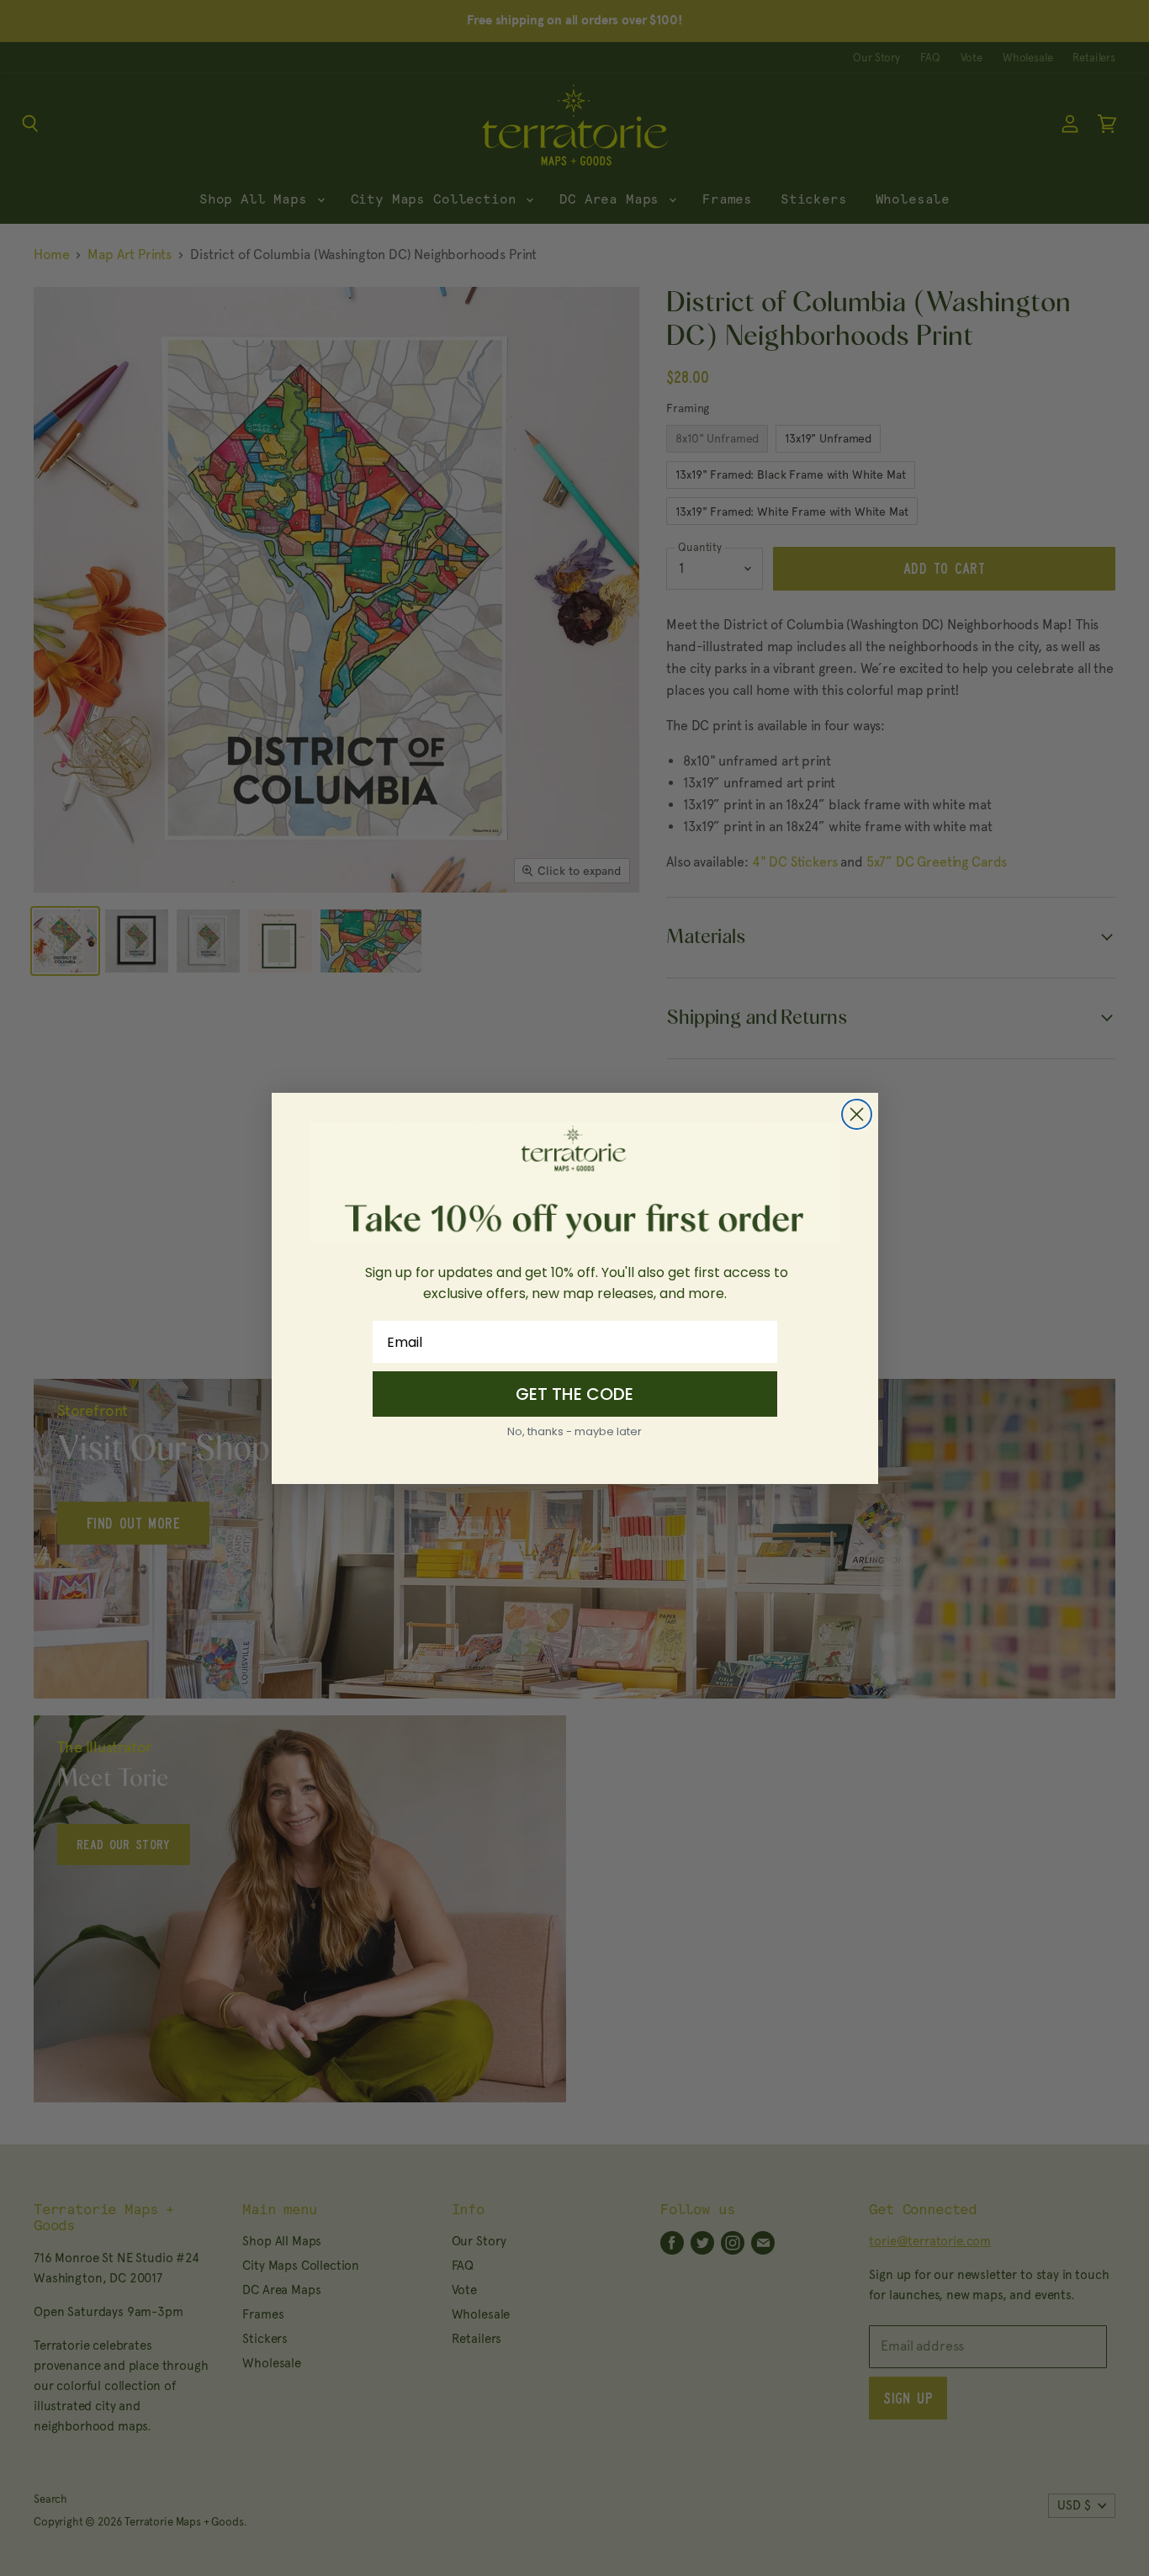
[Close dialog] (857, 1114)
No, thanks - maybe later (574, 1431)
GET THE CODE (574, 1394)
